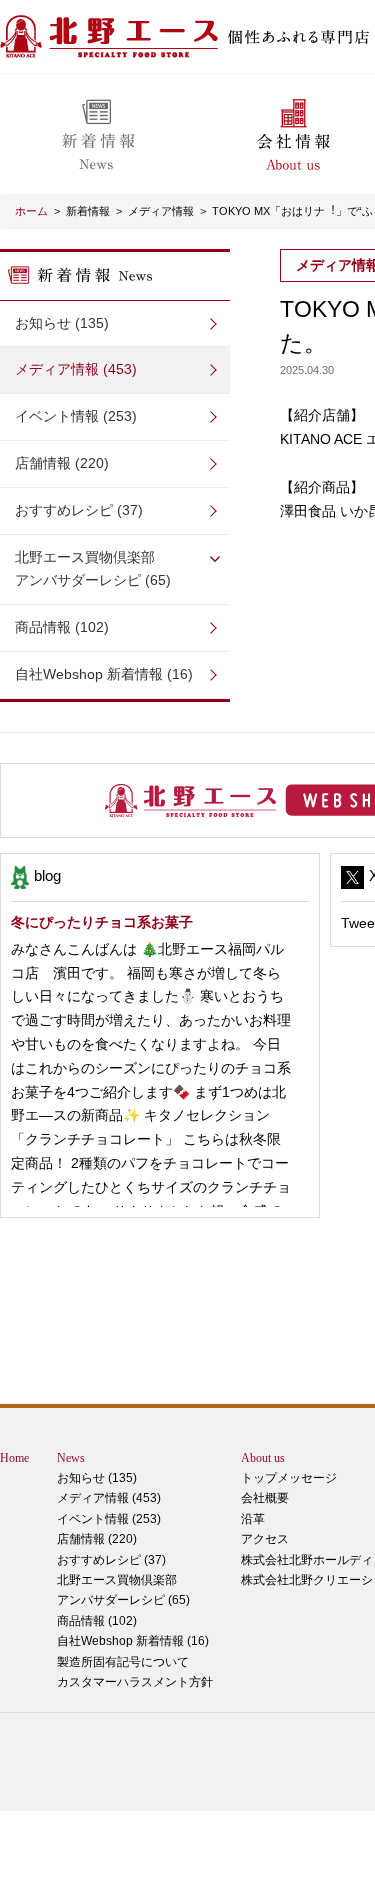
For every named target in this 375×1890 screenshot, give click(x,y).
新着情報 (88, 211)
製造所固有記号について (123, 1662)
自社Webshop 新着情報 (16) (104, 674)
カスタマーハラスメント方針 (135, 1682)
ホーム (31, 211)
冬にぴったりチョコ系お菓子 (102, 922)
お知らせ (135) (62, 323)
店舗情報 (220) (62, 463)
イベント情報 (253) (76, 416)
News (71, 1458)
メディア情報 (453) (76, 369)
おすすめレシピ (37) (79, 510)
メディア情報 (161, 211)
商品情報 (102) (62, 627)
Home (14, 1458)
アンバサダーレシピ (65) (93, 569)
